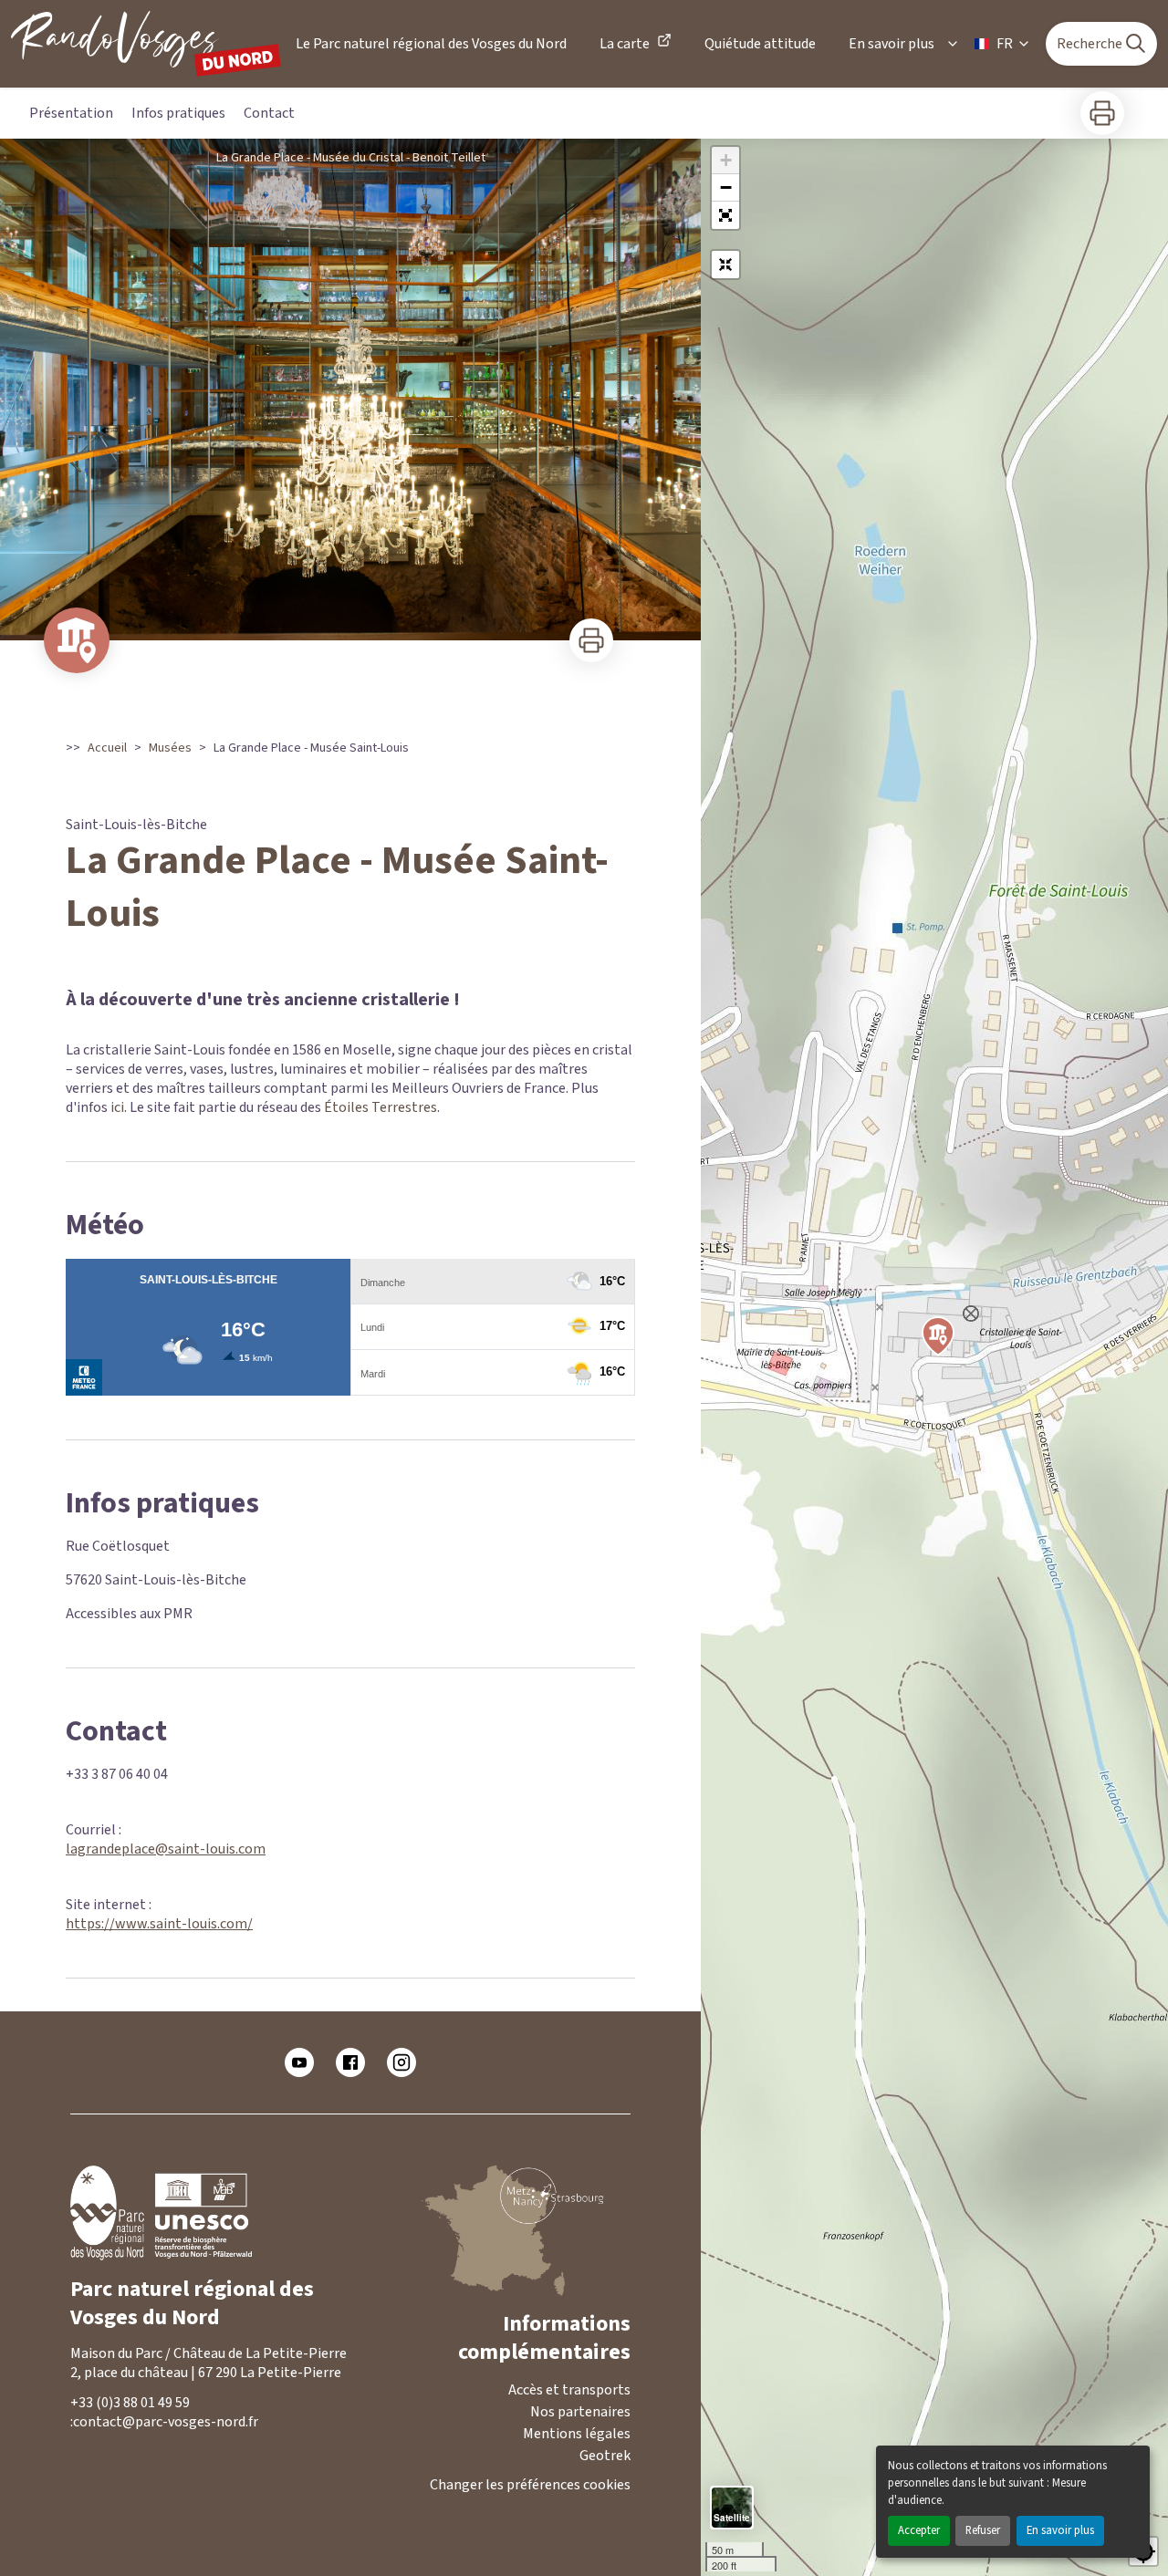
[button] (725, 215)
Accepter (919, 2530)
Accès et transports (569, 2390)
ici (117, 1107)
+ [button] (726, 160)
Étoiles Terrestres (381, 1107)
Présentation (71, 113)
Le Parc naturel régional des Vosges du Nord (431, 44)
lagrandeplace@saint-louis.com (166, 1849)
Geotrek (605, 2456)
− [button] (726, 187)
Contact (269, 113)
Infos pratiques (178, 113)
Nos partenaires (580, 2412)
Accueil (107, 748)
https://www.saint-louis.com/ (159, 1924)
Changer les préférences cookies (530, 2485)
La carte (625, 44)
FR (1005, 44)
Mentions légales (577, 2434)
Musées (170, 748)
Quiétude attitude (760, 44)
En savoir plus (1060, 2530)
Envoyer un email (226, 2422)
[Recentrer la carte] (725, 265)
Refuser (983, 2530)
